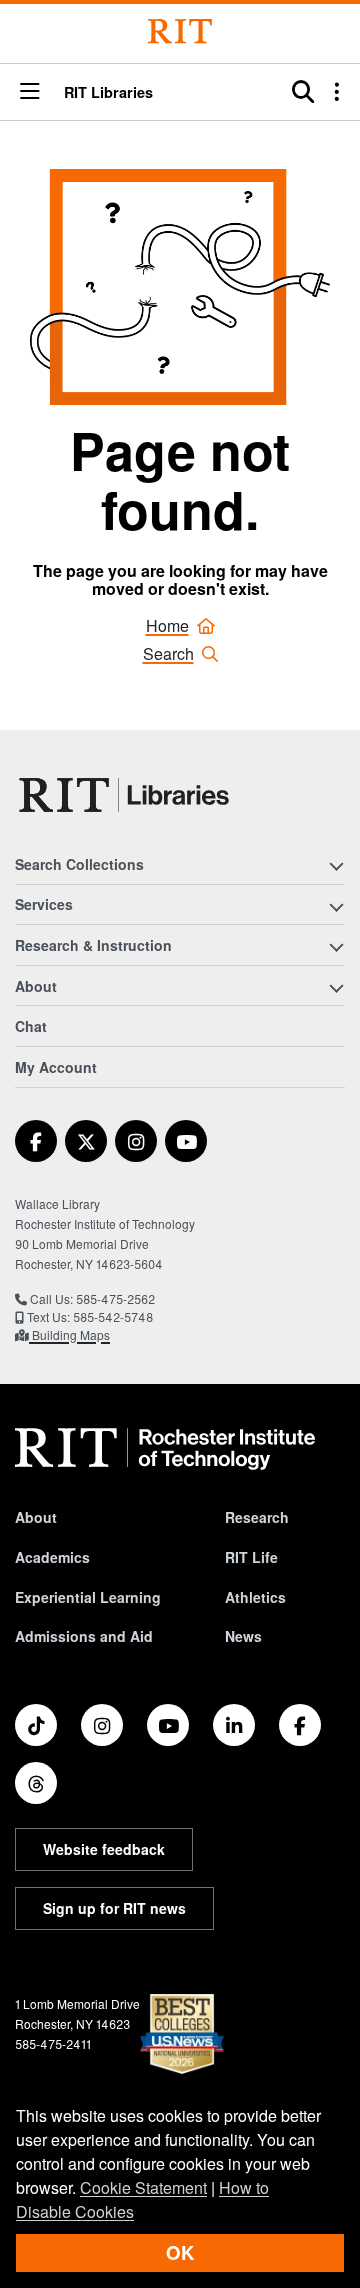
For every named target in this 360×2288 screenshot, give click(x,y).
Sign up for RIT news (114, 1908)
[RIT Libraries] (126, 795)
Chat (31, 1026)
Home (167, 625)
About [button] (36, 986)
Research (257, 1517)
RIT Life (251, 1557)
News (243, 1636)
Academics (52, 1557)
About (36, 1517)
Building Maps (69, 1334)
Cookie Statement (143, 2187)
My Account (56, 1067)
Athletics (255, 1597)
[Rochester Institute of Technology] (180, 31)
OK (180, 2252)
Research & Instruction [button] (93, 945)
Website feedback (104, 1849)
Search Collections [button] (79, 864)
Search (168, 653)
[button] (30, 92)
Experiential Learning (88, 1597)
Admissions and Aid (84, 1636)
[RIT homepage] (165, 1449)
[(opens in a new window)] (36, 1141)
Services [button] (44, 904)
